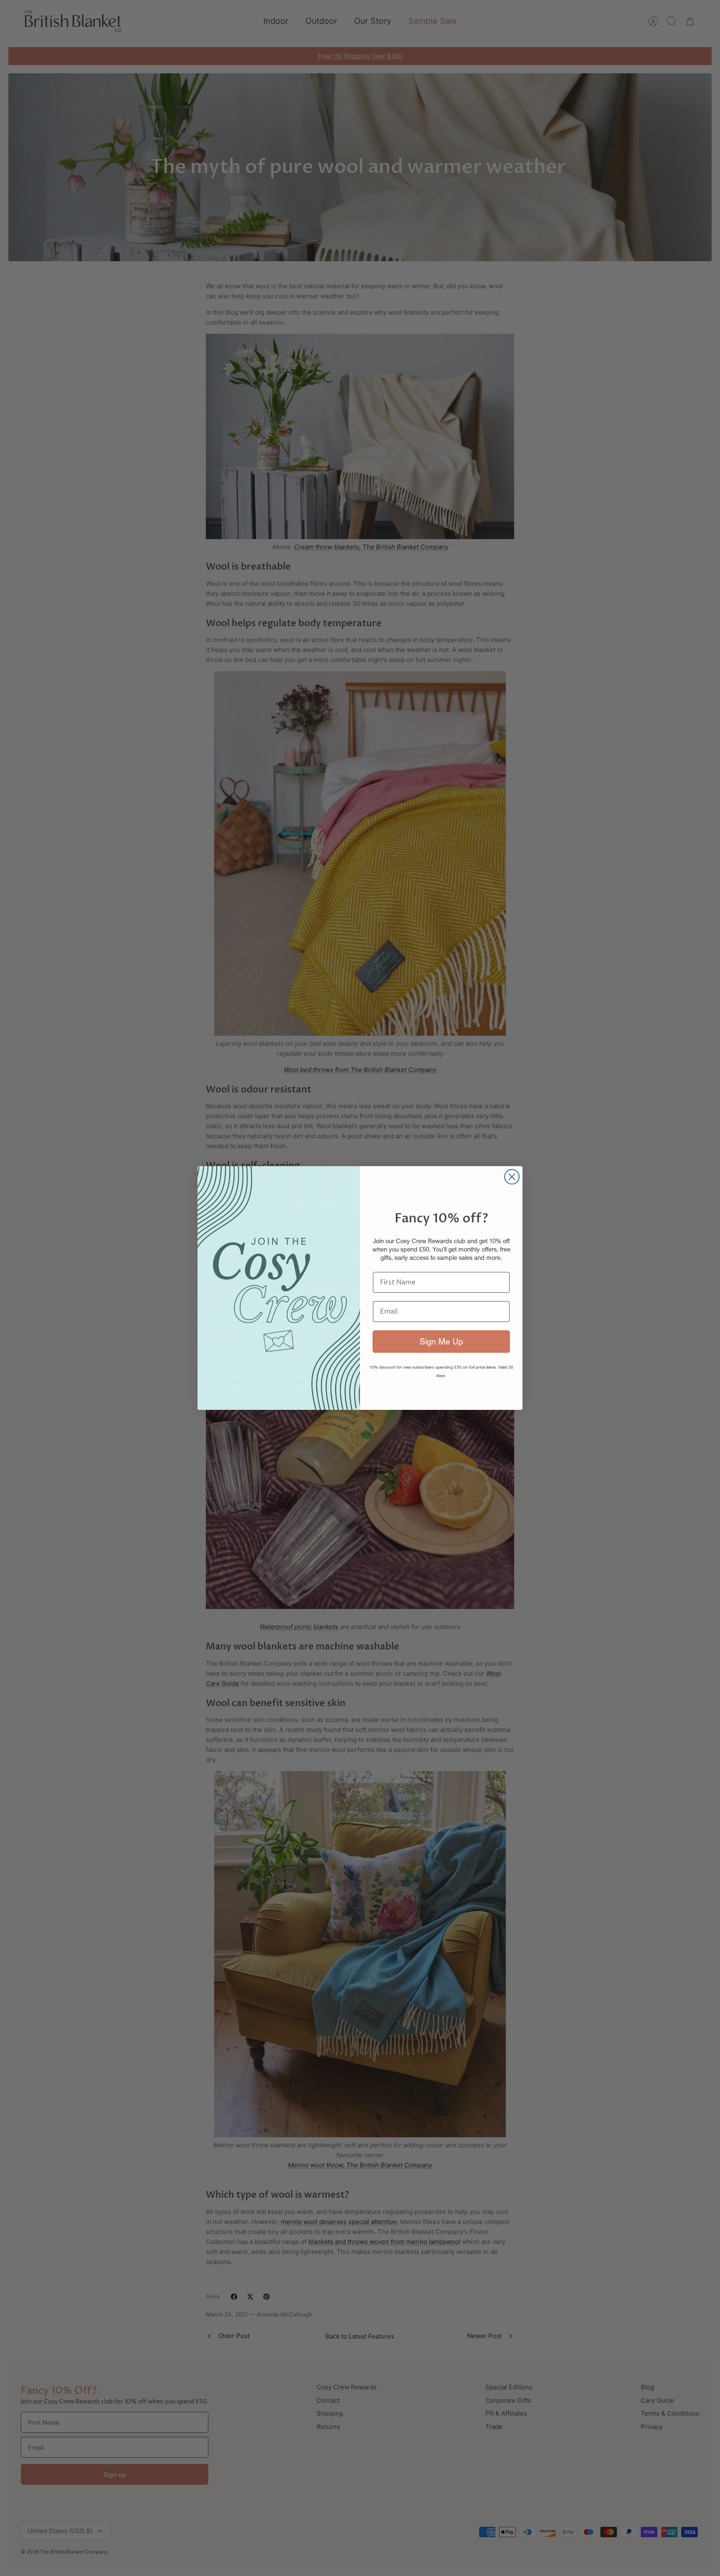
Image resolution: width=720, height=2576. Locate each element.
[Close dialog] (512, 1177)
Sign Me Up (441, 1341)
